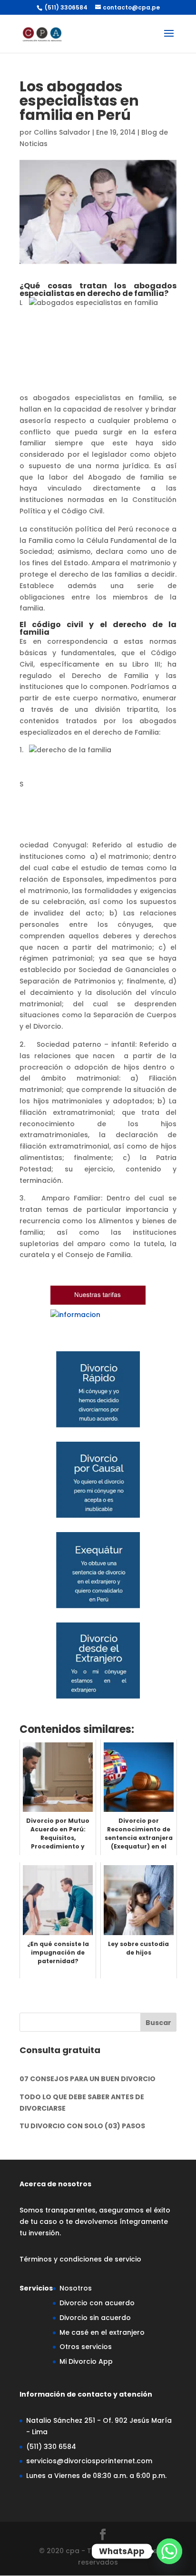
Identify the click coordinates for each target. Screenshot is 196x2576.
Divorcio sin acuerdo (95, 2318)
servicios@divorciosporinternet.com (89, 2461)
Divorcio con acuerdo (97, 2303)
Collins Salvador (62, 132)
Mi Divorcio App (86, 2361)
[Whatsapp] (169, 2551)
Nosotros (76, 2288)
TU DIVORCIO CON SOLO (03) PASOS (82, 2126)
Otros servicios (86, 2347)
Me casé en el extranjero (102, 2332)
